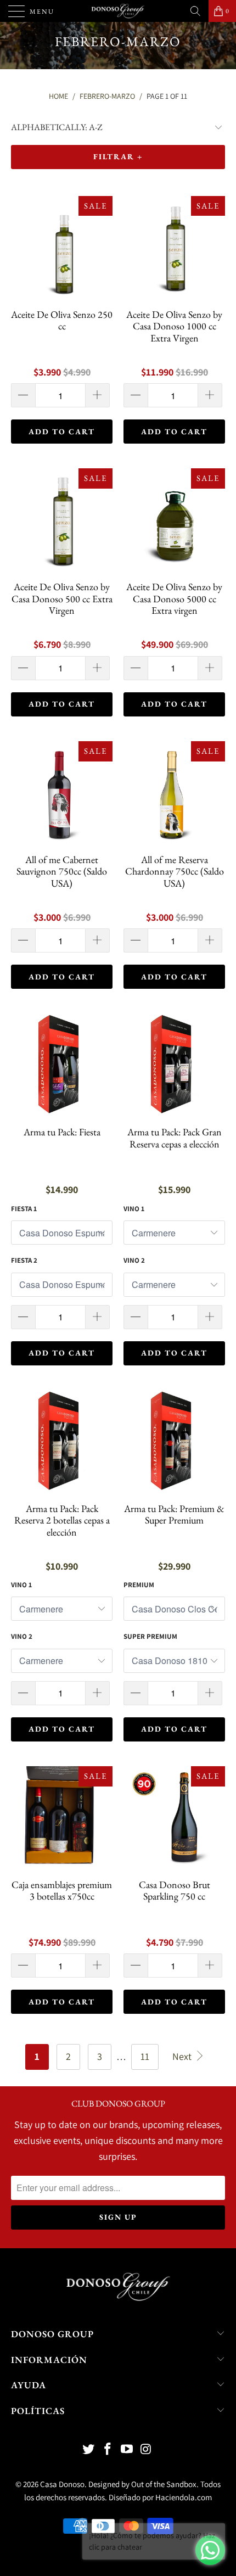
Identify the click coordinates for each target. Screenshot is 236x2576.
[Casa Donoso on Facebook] (108, 2450)
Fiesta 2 (24, 1260)
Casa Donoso (62, 2484)
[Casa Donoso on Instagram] (146, 2450)
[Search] (195, 11)
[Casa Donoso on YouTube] (127, 2450)
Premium (139, 1585)
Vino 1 (134, 1209)
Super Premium (150, 1636)
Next (183, 2056)
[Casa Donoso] (118, 11)
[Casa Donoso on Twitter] (89, 2450)
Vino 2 (134, 1260)
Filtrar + (118, 156)
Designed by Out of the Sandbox (142, 2484)
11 (145, 2056)
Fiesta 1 (24, 1209)
